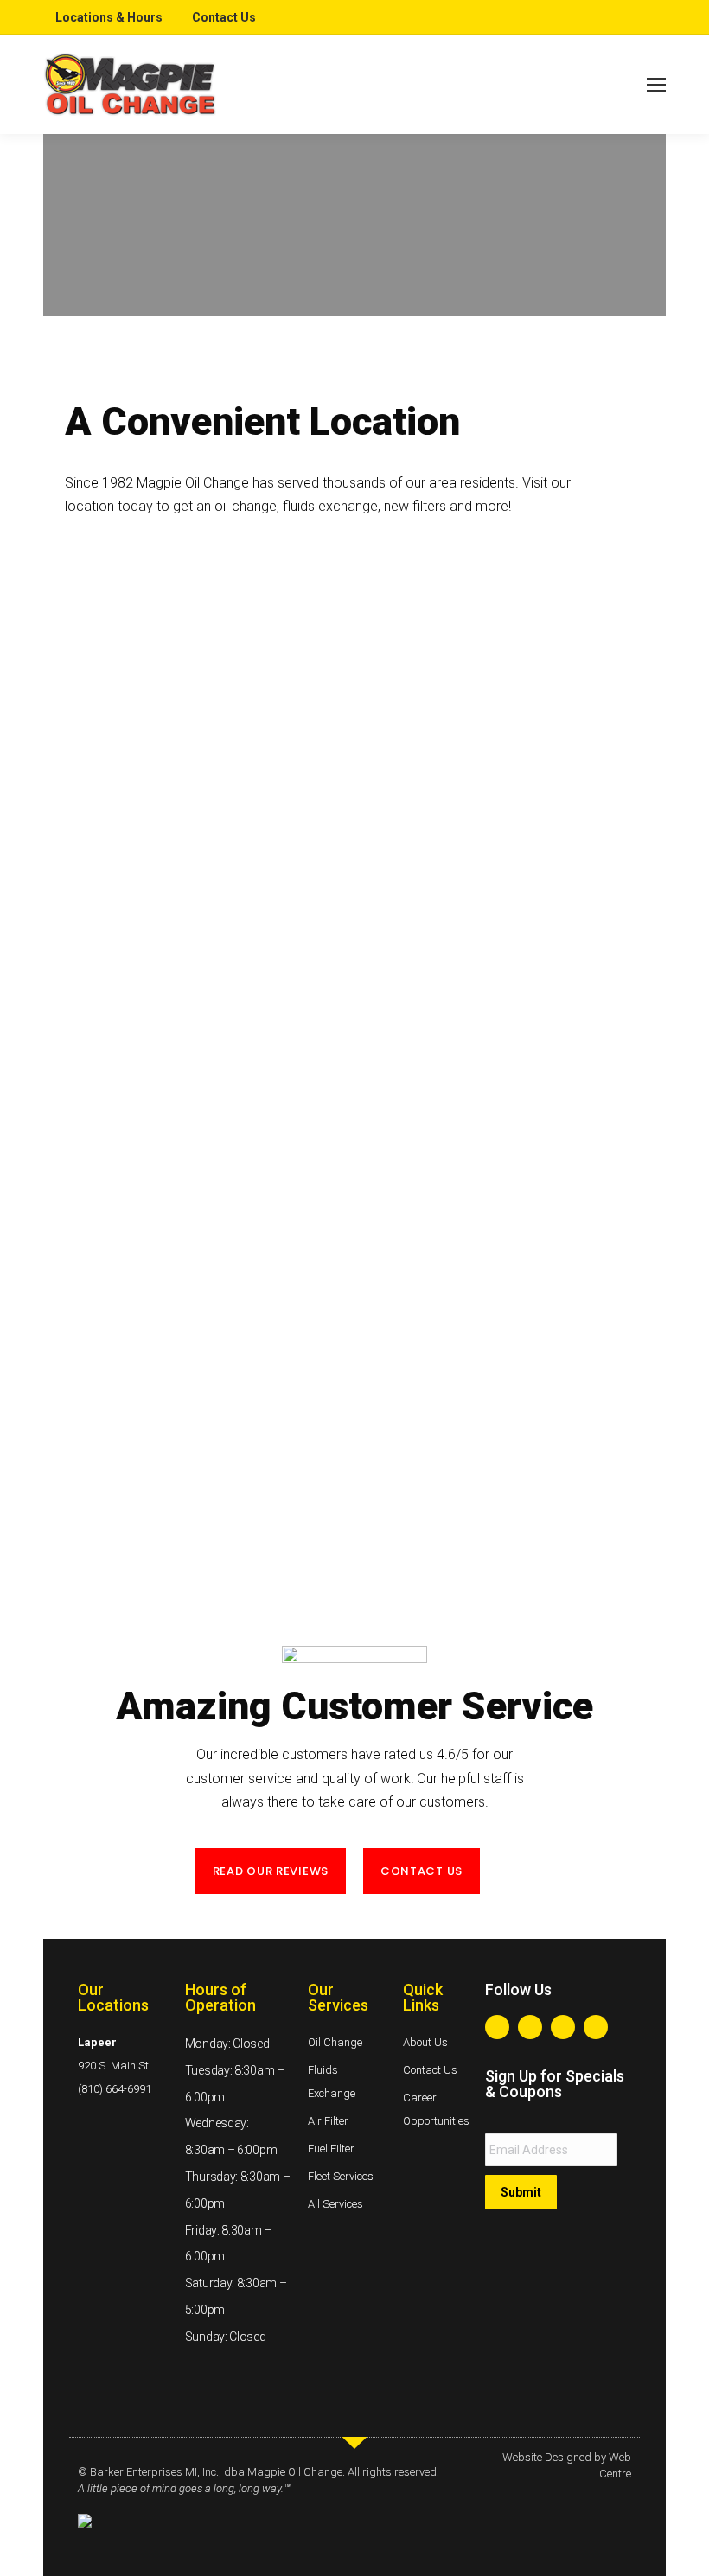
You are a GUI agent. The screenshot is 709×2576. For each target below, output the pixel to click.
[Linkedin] (563, 2027)
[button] (271, 1871)
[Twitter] (530, 2027)
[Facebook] (497, 2027)
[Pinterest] (596, 2027)
